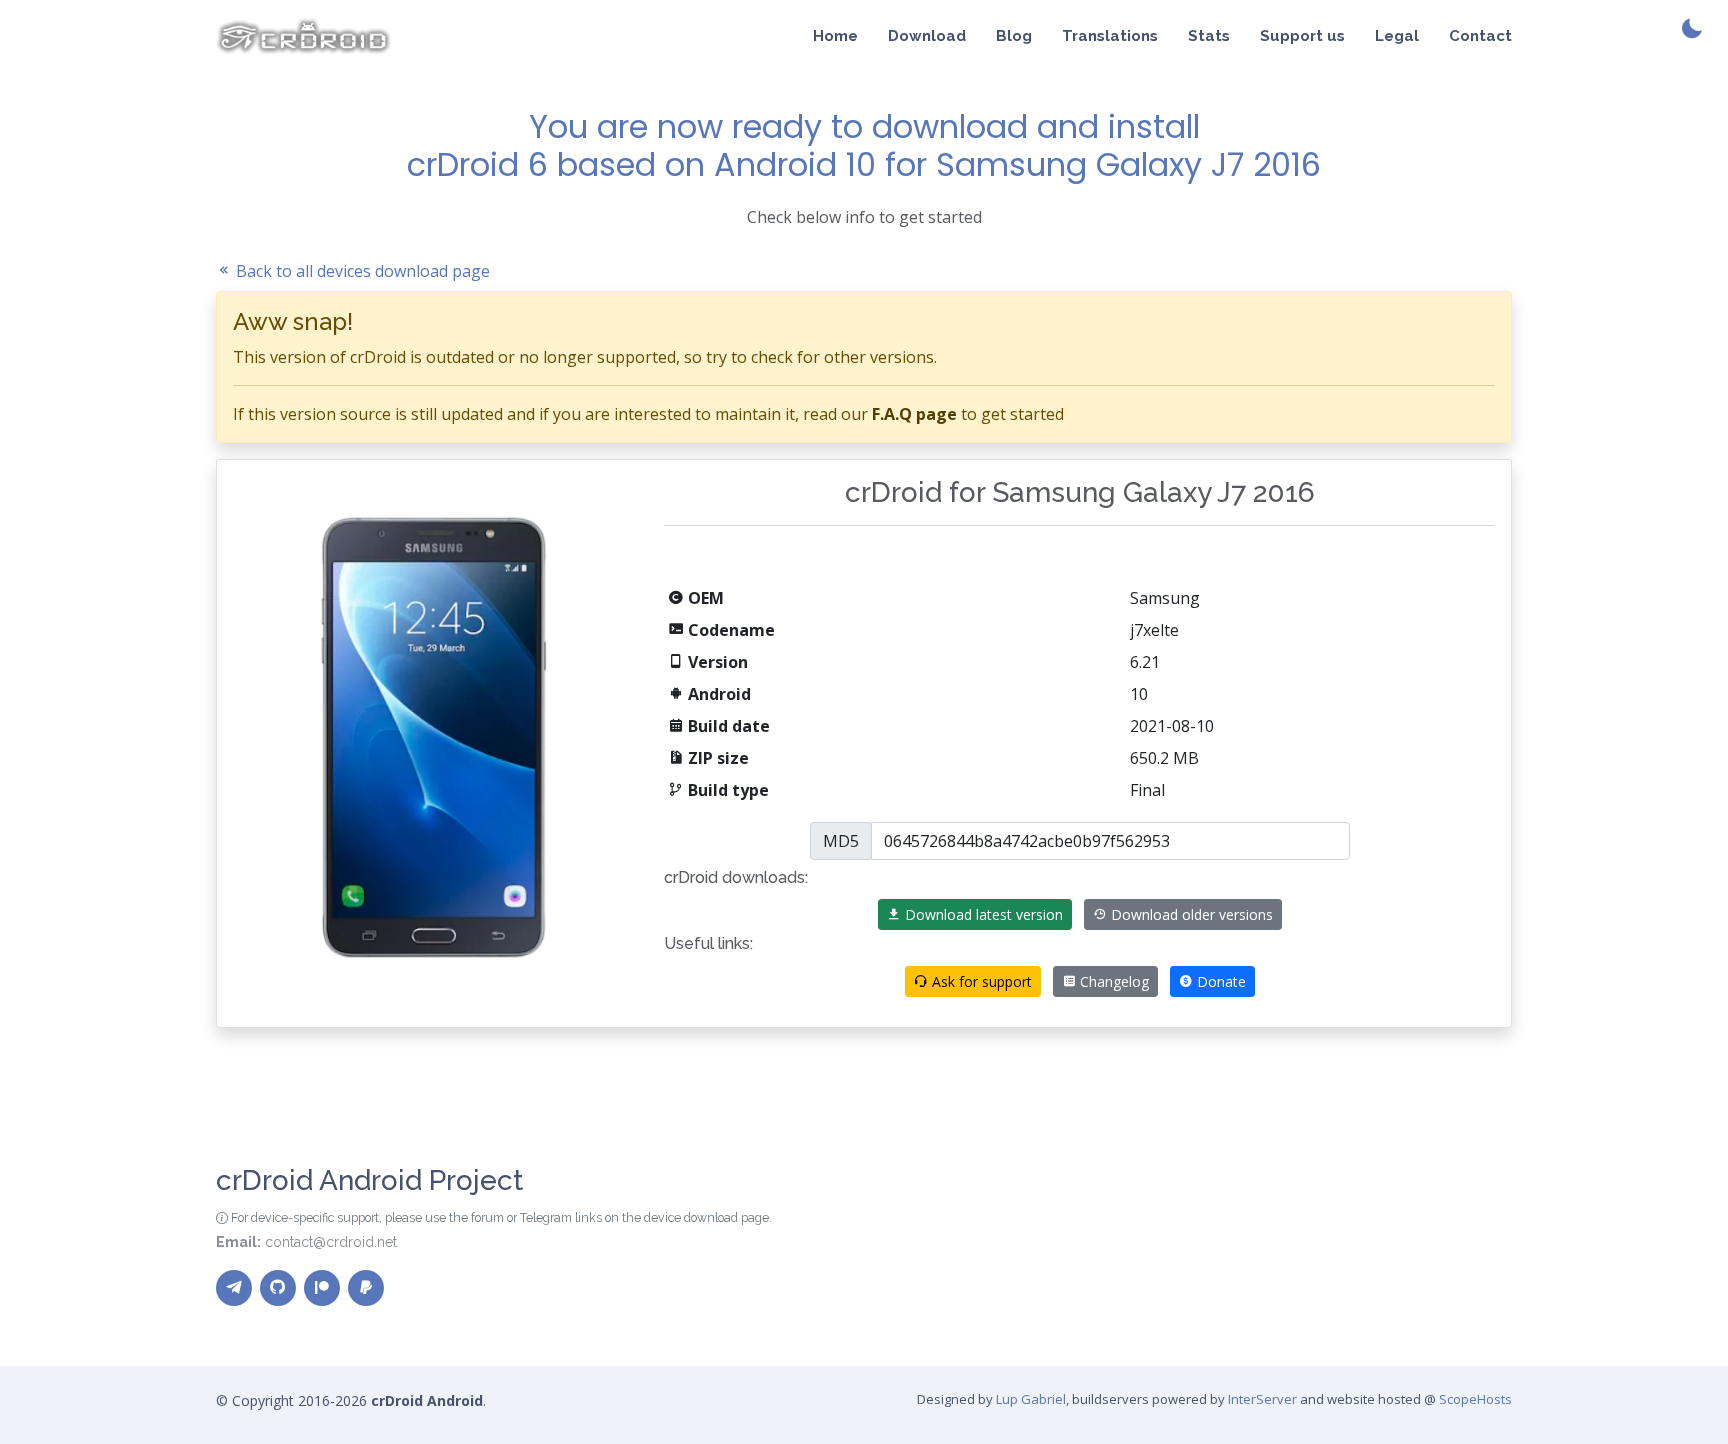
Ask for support (980, 981)
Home (835, 36)
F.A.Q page (914, 414)
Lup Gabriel (1031, 1399)
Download (927, 36)
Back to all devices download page (361, 271)
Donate (1219, 981)
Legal (1397, 36)
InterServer (1262, 1399)
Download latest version (982, 914)
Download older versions (1190, 914)
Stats (1209, 36)
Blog (1014, 36)
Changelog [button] (1112, 981)
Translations (1110, 36)
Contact (1480, 36)
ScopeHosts (1475, 1399)
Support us (1302, 36)
